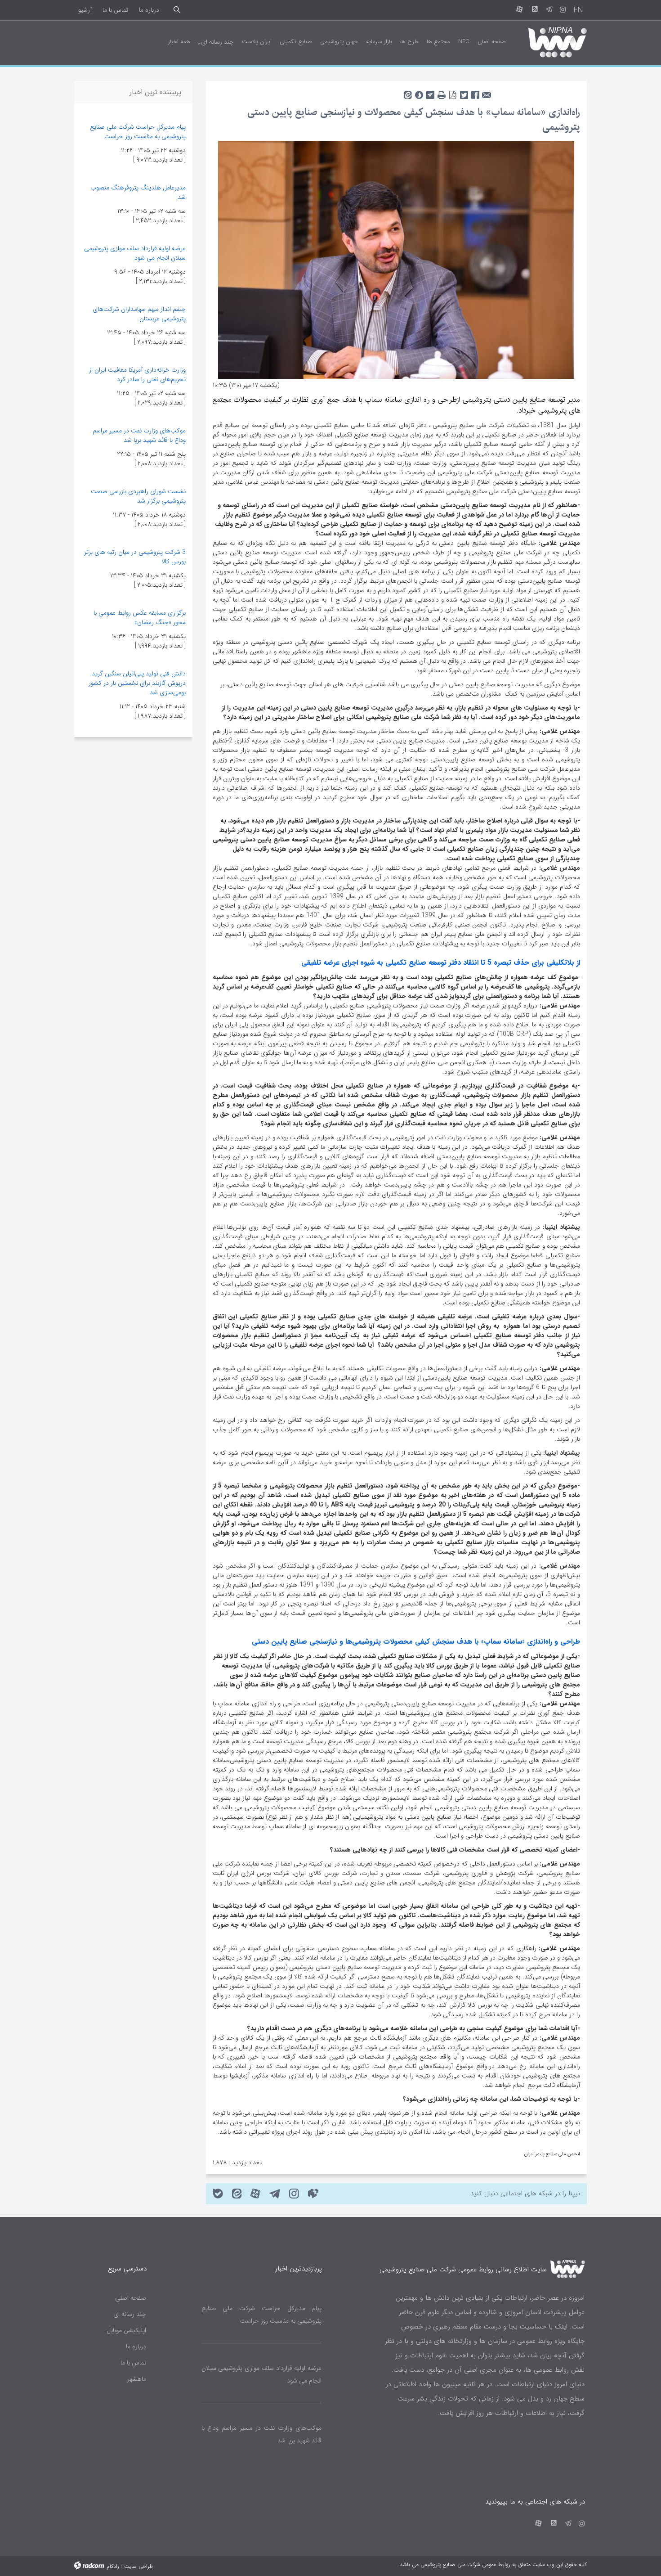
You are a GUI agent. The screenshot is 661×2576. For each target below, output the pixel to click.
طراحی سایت (138, 2566)
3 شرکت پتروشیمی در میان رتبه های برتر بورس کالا (135, 557)
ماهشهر (137, 2379)
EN (578, 10)
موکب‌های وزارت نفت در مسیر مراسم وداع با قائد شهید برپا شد (139, 435)
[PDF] (453, 92)
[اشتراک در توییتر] (464, 92)
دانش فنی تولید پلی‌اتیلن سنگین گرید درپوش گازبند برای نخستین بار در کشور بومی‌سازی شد (137, 683)
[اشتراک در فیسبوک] (475, 92)
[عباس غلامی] (396, 259)
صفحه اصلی (131, 2298)
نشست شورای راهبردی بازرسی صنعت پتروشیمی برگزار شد (138, 496)
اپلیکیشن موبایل (126, 2330)
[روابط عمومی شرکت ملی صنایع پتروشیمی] (550, 41)
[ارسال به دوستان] (486, 92)
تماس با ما (115, 10)
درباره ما (149, 10)
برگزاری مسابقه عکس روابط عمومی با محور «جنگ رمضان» (140, 618)
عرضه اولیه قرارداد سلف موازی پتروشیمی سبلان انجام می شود (135, 253)
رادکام (113, 2566)
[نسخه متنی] (441, 92)
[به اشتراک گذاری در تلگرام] (430, 92)
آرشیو (85, 10)
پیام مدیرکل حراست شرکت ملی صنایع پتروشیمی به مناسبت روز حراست (138, 132)
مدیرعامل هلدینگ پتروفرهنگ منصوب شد (138, 192)
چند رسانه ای (130, 2314)
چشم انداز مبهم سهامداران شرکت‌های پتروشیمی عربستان (139, 314)
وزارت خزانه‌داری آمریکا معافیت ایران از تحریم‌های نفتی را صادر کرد (137, 375)
